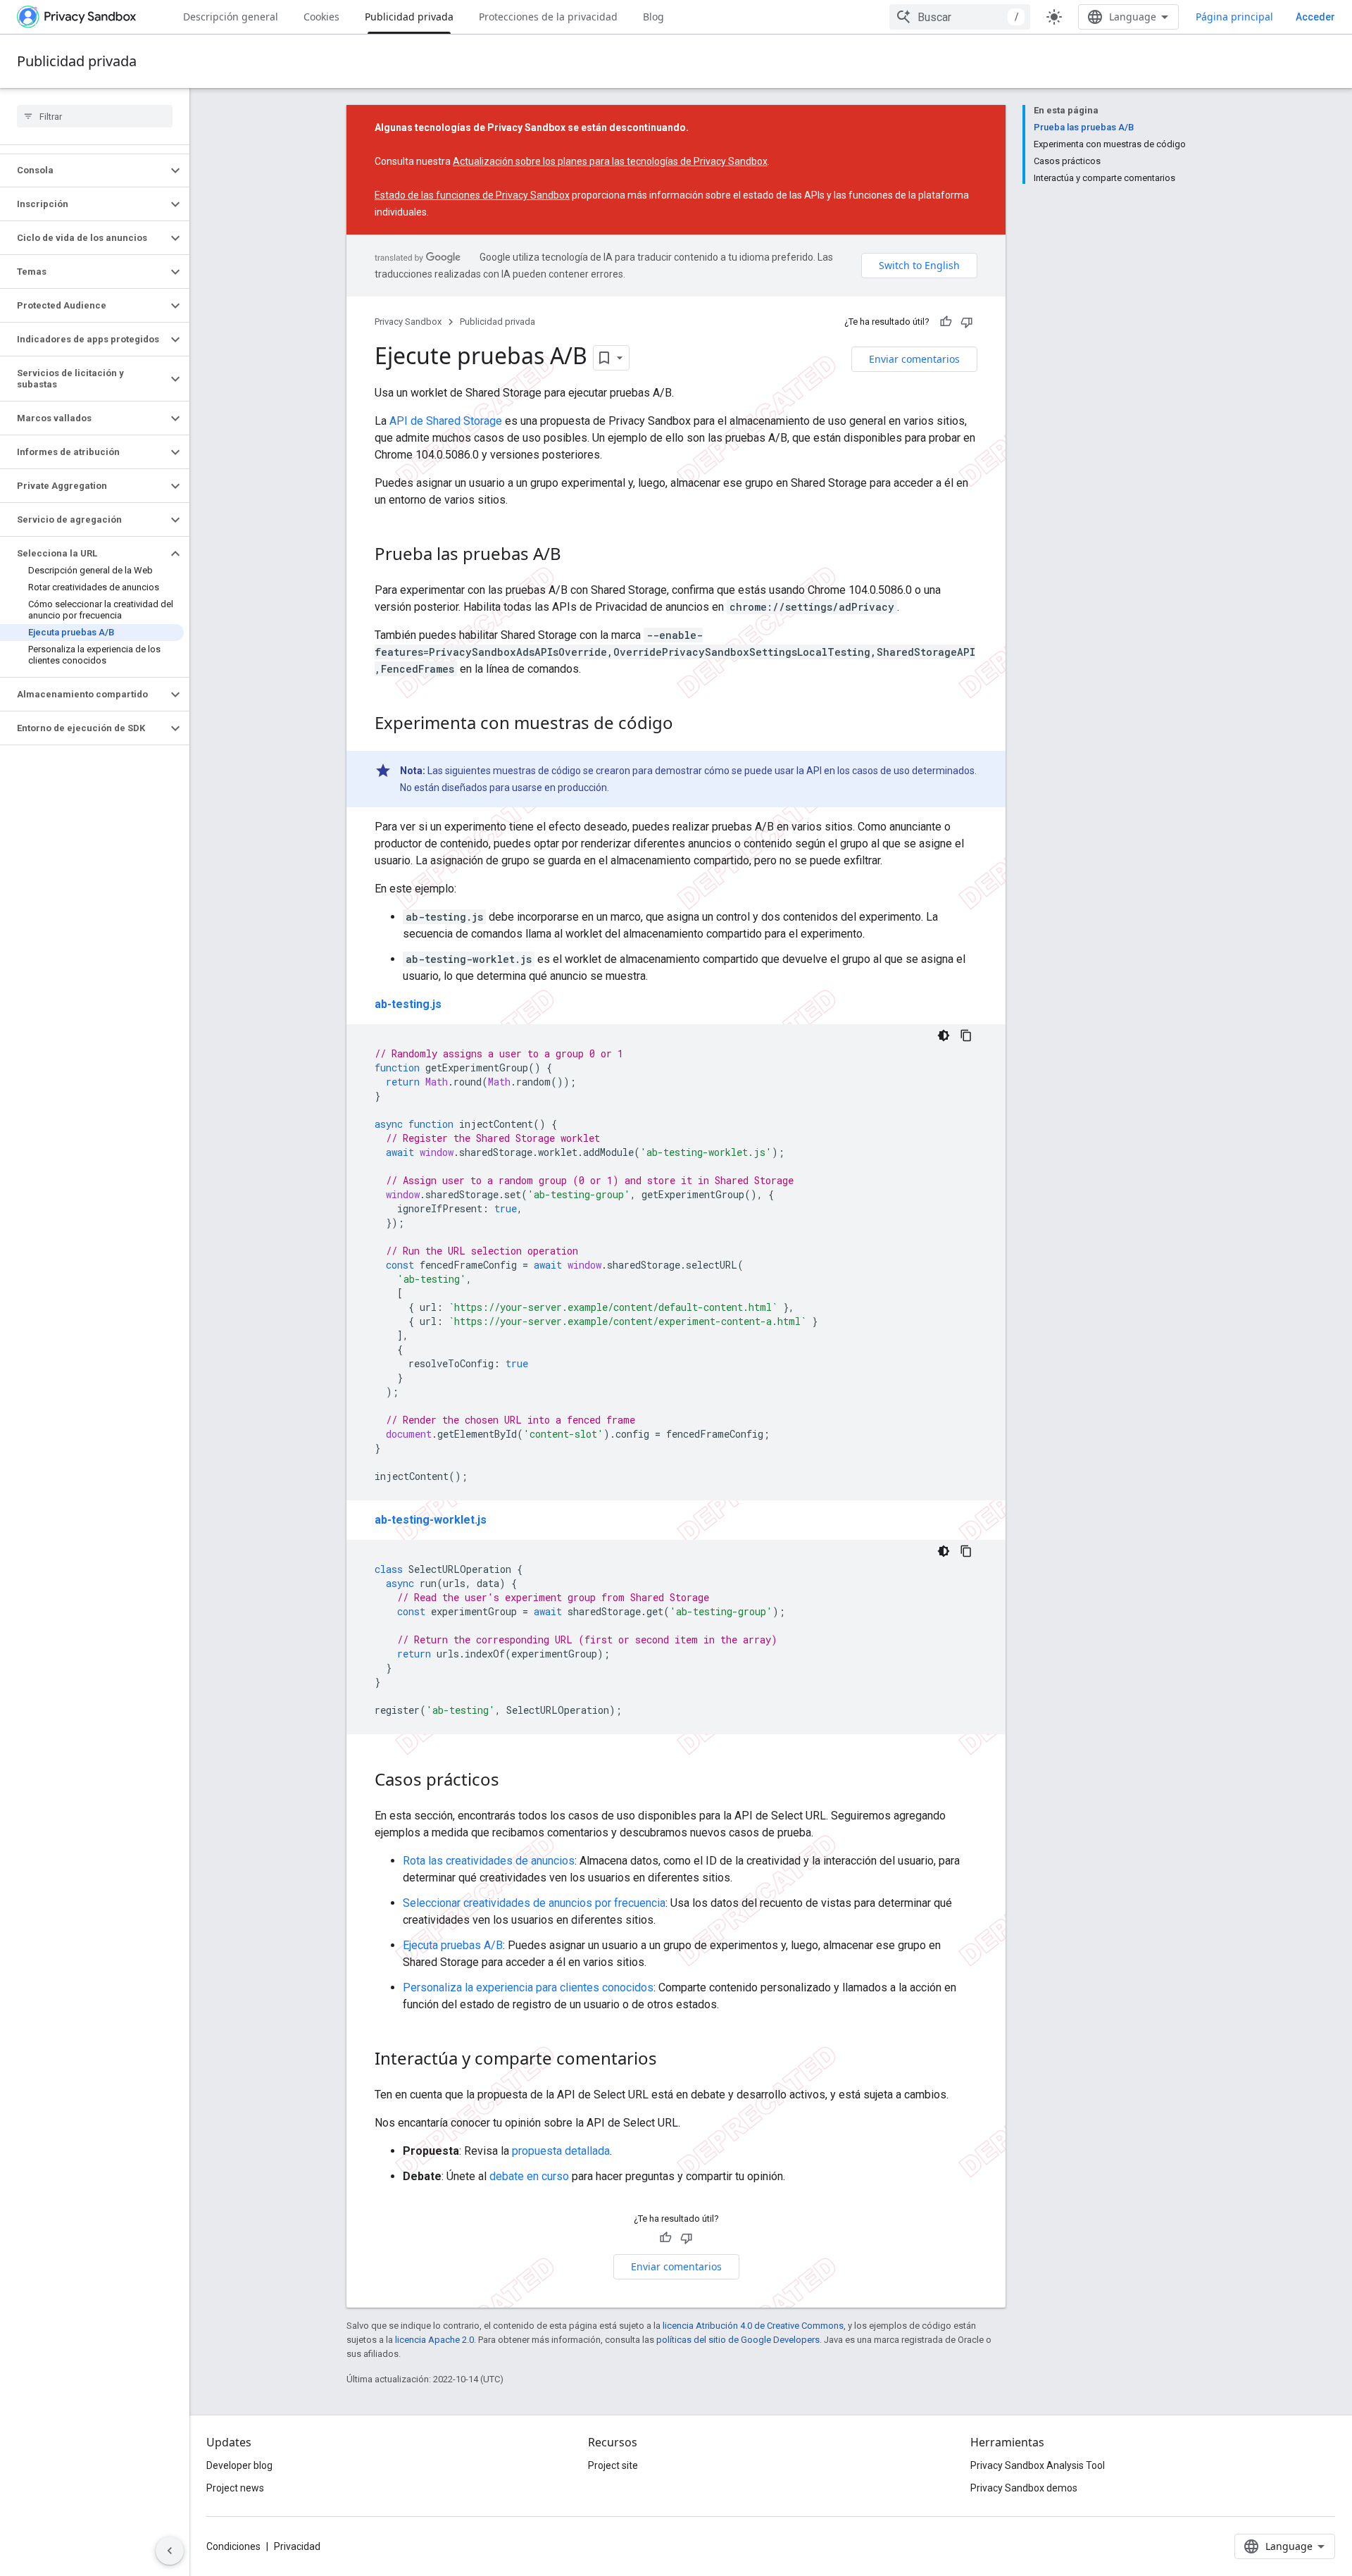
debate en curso (529, 2176)
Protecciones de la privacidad (548, 17)
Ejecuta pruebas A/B (453, 1945)
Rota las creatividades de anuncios (489, 1861)
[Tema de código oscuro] (944, 1035)
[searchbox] (95, 116)
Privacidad (297, 2546)
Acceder (1315, 17)
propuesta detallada (561, 2151)
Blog (653, 17)
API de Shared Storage (446, 421)
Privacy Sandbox (408, 322)
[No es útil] (967, 322)
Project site (613, 2465)
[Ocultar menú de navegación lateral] (170, 2551)
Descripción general (231, 17)
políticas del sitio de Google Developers (738, 2340)
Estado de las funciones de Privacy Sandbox (472, 195)
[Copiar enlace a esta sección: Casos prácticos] (513, 1781)
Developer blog (239, 2465)
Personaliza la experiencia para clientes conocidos (528, 1987)
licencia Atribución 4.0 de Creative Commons (753, 2326)
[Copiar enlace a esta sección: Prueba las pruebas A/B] (575, 556)
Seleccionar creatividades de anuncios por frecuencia (534, 1903)
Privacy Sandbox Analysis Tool (1038, 2465)
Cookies (321, 17)
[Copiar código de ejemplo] (966, 1035)
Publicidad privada (409, 17)
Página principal (1234, 17)
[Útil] (946, 322)
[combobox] (960, 17)
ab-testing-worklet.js (431, 1520)
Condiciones (233, 2546)
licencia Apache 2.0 (434, 2340)
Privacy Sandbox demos (1024, 2488)
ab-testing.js (408, 1004)
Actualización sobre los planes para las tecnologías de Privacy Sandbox (610, 161)
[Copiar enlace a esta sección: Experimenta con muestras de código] (687, 725)
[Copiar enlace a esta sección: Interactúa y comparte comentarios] (671, 2060)
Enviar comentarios (914, 359)
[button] (83, 170)
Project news (235, 2488)
